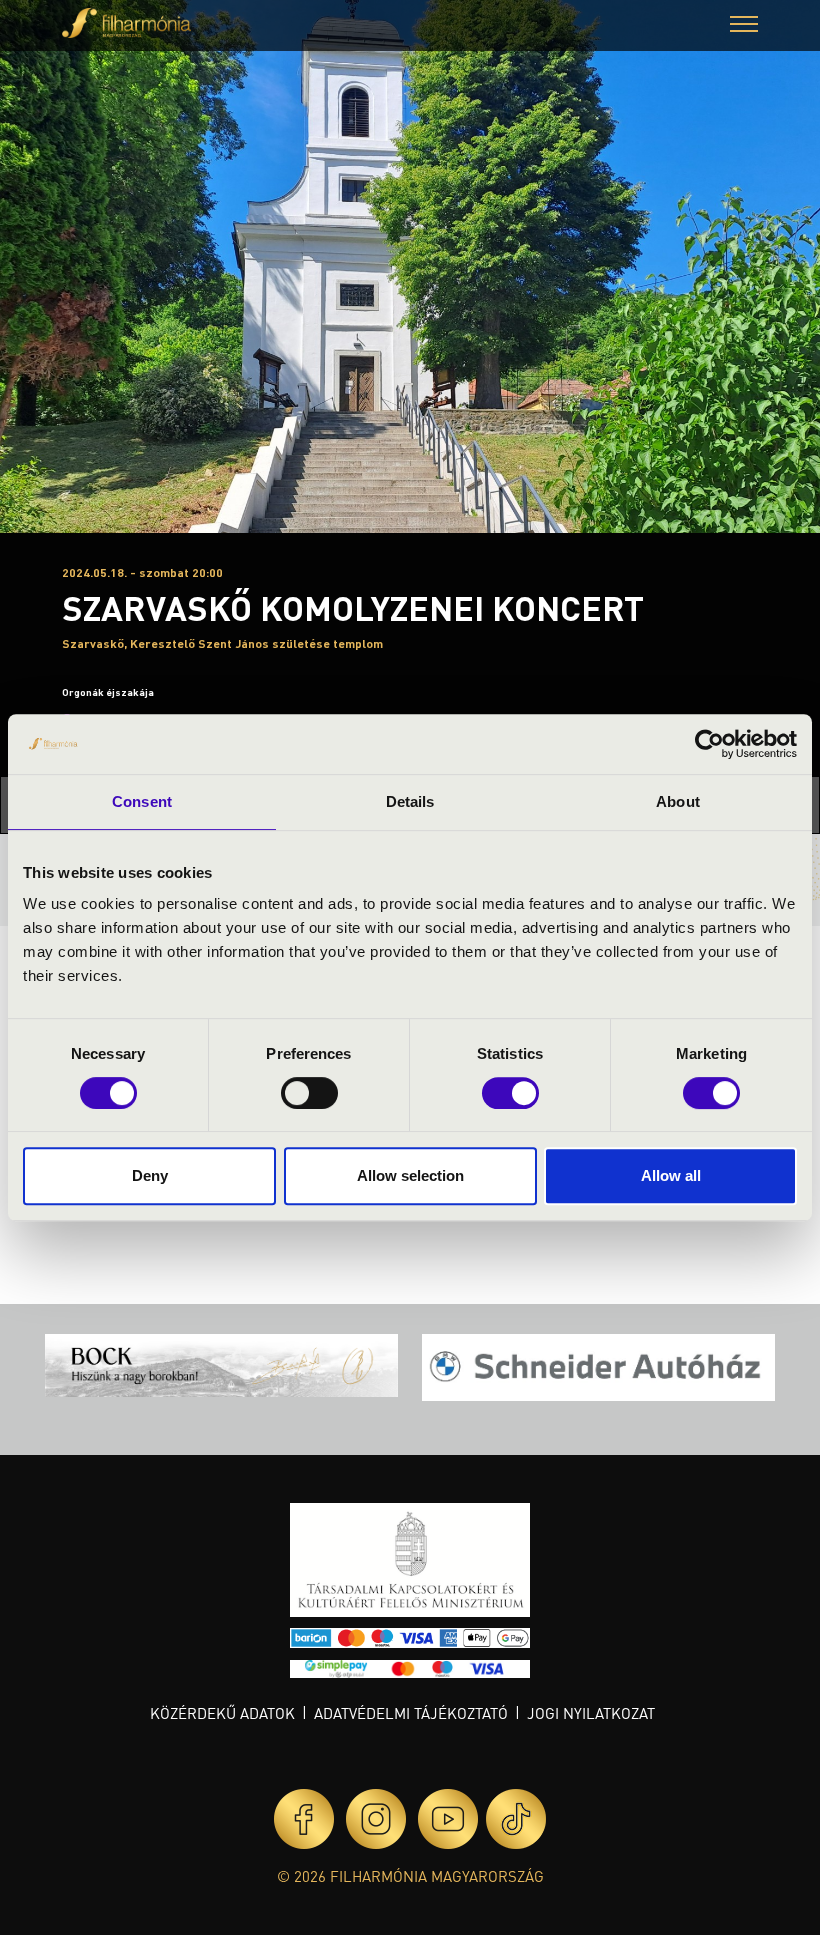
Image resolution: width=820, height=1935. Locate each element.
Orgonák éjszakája (108, 692)
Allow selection (410, 1175)
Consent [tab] (142, 801)
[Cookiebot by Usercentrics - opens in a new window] (709, 744)
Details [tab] (410, 801)
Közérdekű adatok (222, 1713)
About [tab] (678, 801)
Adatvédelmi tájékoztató (411, 1713)
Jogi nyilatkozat (591, 1713)
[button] (744, 26)
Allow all (671, 1175)
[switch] (309, 1093)
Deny (150, 1175)
